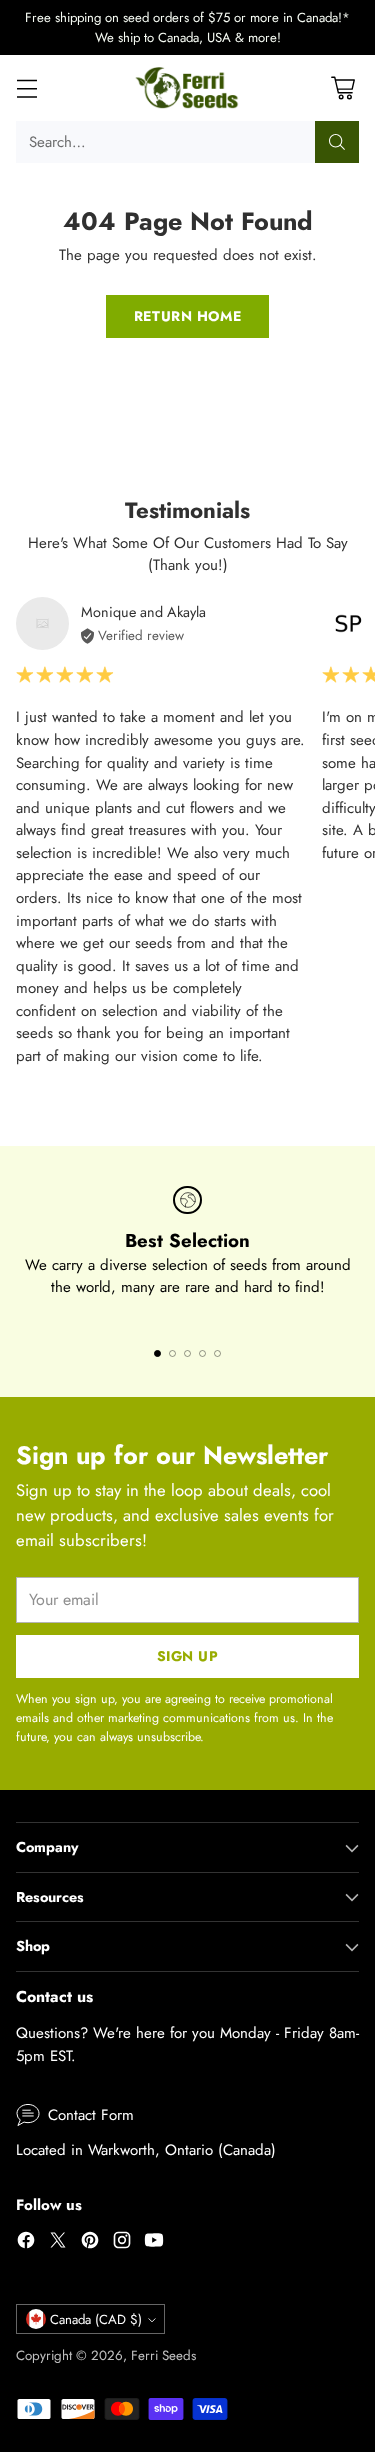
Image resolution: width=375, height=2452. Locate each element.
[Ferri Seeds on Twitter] (58, 2243)
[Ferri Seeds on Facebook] (26, 2243)
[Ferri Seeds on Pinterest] (90, 2243)
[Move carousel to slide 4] (202, 1353)
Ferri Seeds (163, 2355)
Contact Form (91, 2115)
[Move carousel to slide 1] (157, 1353)
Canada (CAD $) (96, 2319)
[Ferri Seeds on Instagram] (122, 2243)
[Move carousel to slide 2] (172, 1353)
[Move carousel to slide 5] (217, 1353)
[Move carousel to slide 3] (187, 1353)
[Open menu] (26, 88)
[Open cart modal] (342, 88)
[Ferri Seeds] (187, 88)
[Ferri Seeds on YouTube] (154, 2243)
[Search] (337, 142)
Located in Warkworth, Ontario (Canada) (146, 2150)
